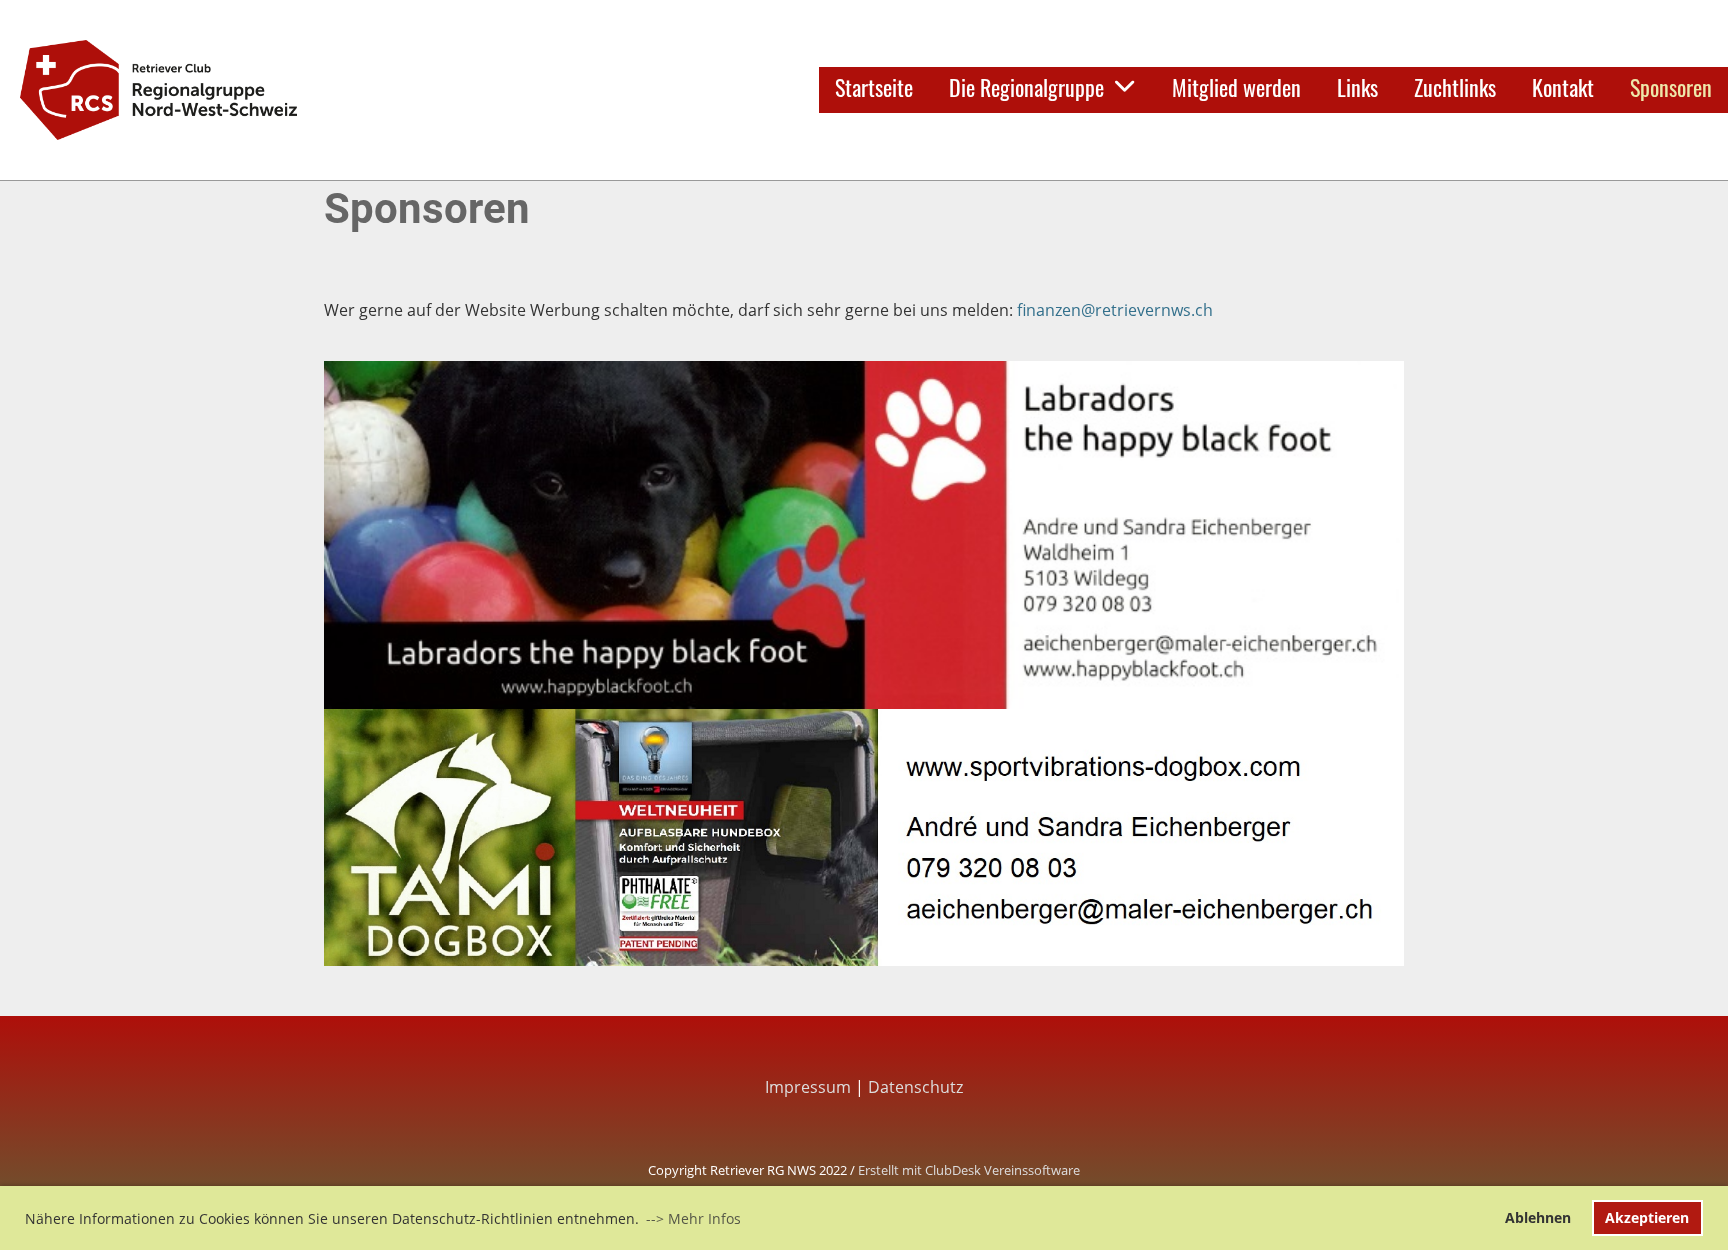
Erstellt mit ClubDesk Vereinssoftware (969, 1170)
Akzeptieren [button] (1647, 1217)
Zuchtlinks (1455, 87)
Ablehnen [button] (1538, 1217)
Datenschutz (915, 1087)
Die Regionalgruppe (1026, 87)
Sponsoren (1671, 87)
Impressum (808, 1087)
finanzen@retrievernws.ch (1115, 310)
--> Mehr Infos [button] (693, 1218)
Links (1357, 87)
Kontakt (1563, 87)
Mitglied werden (1236, 87)
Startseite (874, 87)
